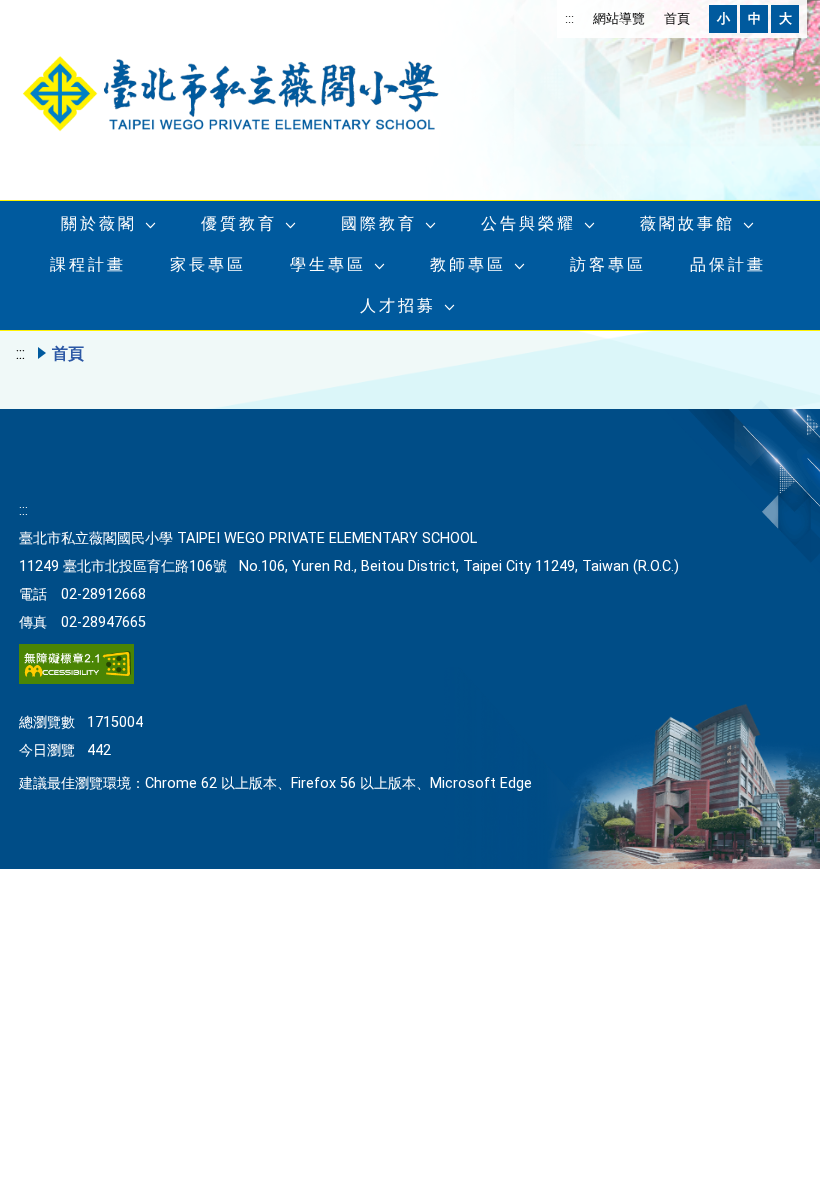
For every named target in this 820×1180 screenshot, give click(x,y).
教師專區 (468, 264)
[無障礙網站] (76, 679)
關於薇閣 (99, 223)
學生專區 (328, 264)
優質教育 (239, 223)
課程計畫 (88, 264)
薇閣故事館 (687, 223)
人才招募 (398, 305)
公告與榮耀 (528, 223)
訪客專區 (608, 264)
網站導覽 (619, 18)
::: (569, 18)
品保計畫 (728, 264)
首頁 (677, 18)
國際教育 (379, 223)
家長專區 (208, 264)
